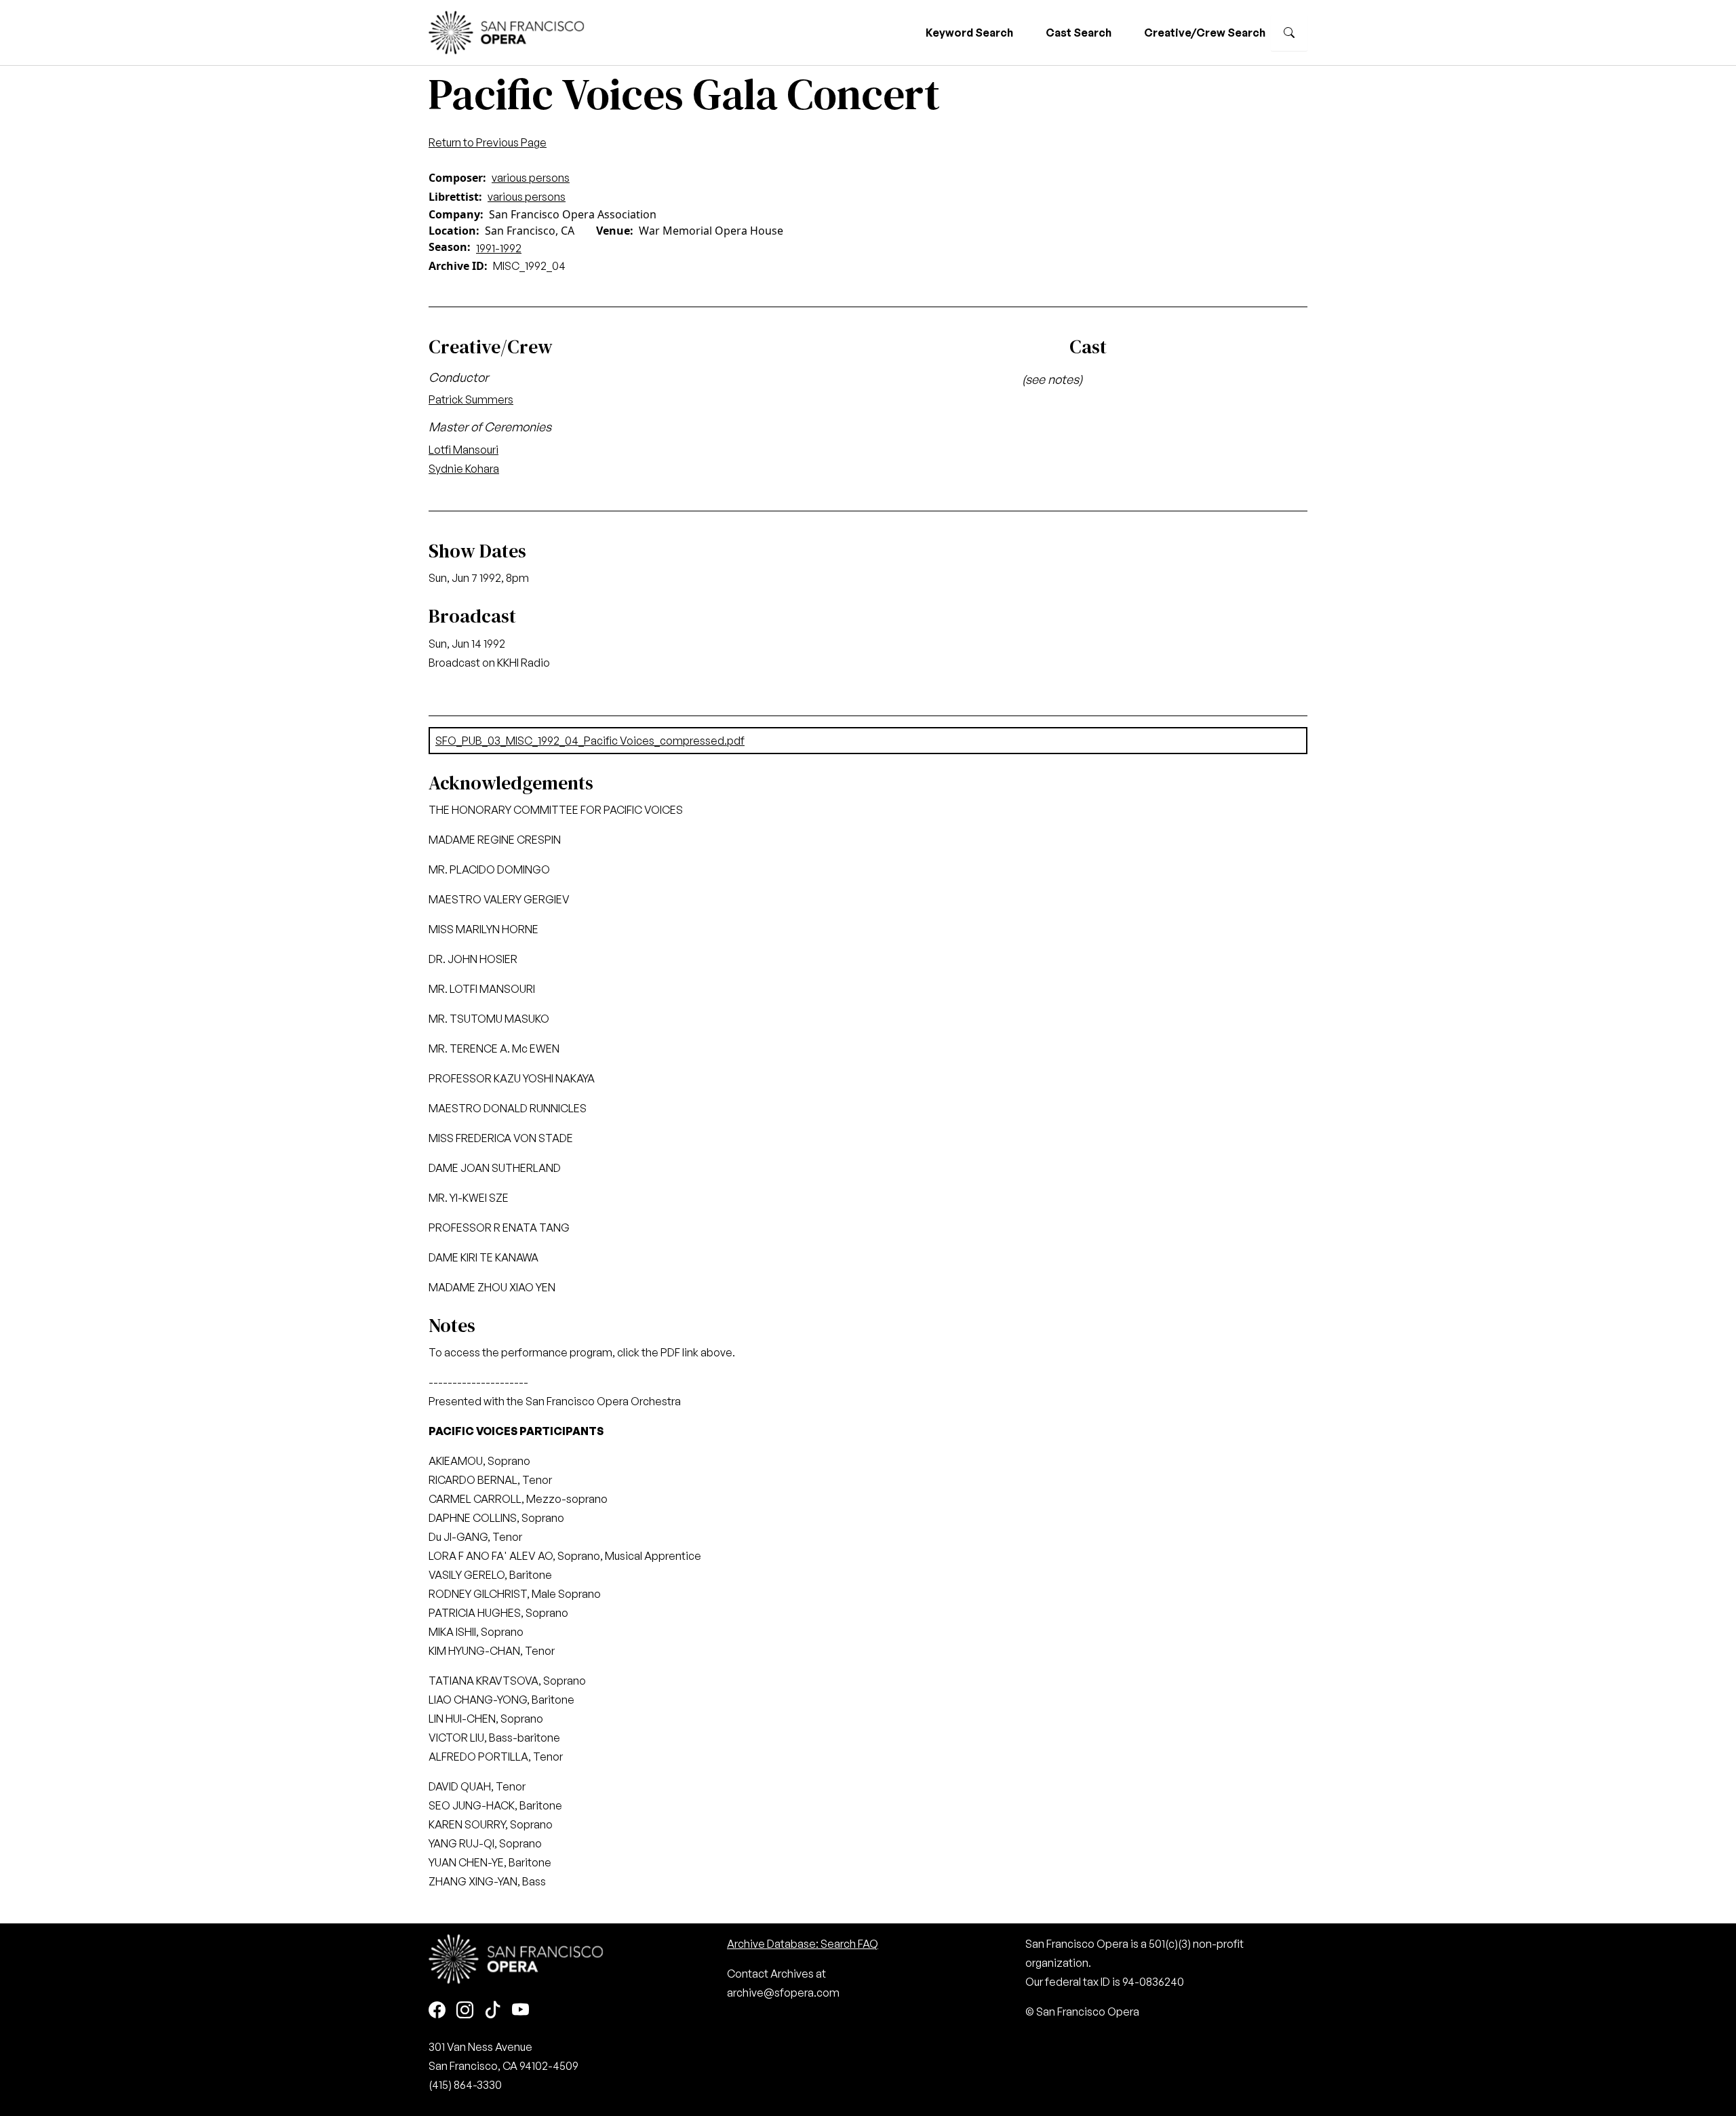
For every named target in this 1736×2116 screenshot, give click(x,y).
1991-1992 (499, 248)
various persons (531, 178)
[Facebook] (437, 2011)
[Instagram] (465, 2011)
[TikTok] (493, 2011)
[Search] (1289, 33)
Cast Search (1079, 33)
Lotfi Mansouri (463, 450)
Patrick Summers (471, 399)
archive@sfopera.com (783, 1993)
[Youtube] (520, 2011)
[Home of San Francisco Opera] (507, 31)
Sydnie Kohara (464, 469)
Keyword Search (969, 33)
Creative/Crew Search (1205, 33)
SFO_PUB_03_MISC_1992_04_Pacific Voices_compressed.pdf (590, 741)
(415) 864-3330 (465, 2085)
